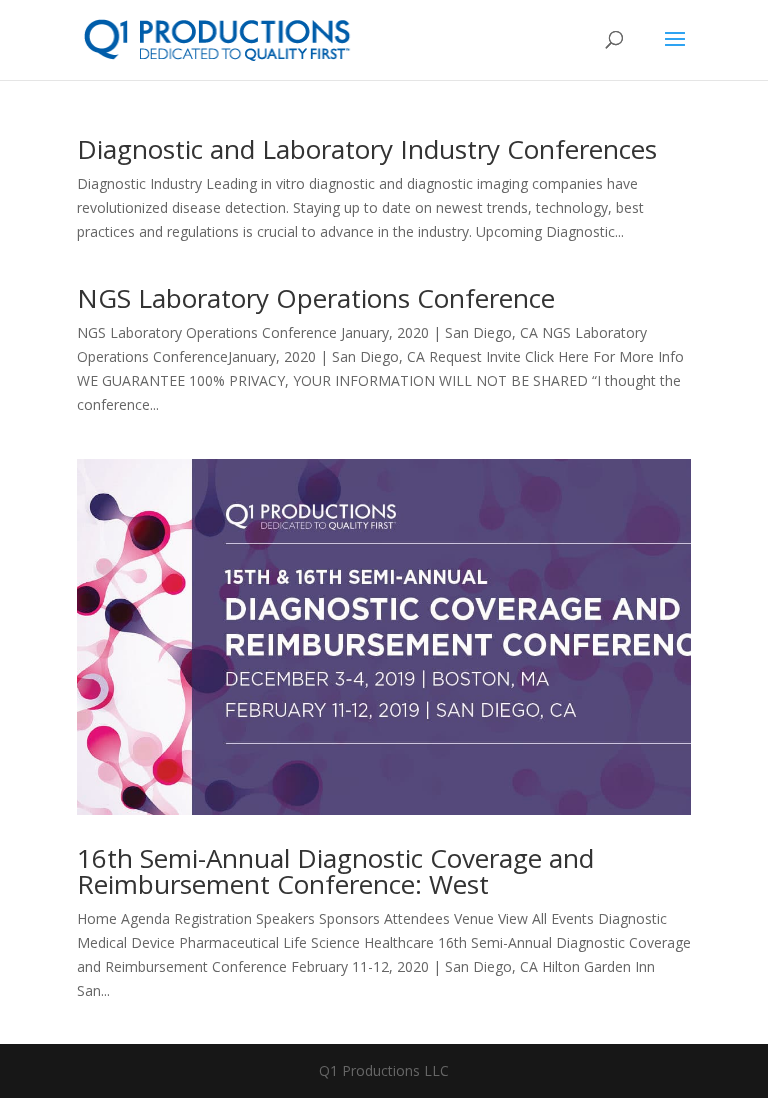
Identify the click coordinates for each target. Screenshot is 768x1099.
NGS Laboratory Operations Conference (316, 298)
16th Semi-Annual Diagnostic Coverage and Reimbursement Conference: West (335, 871)
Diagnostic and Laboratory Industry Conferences (367, 149)
